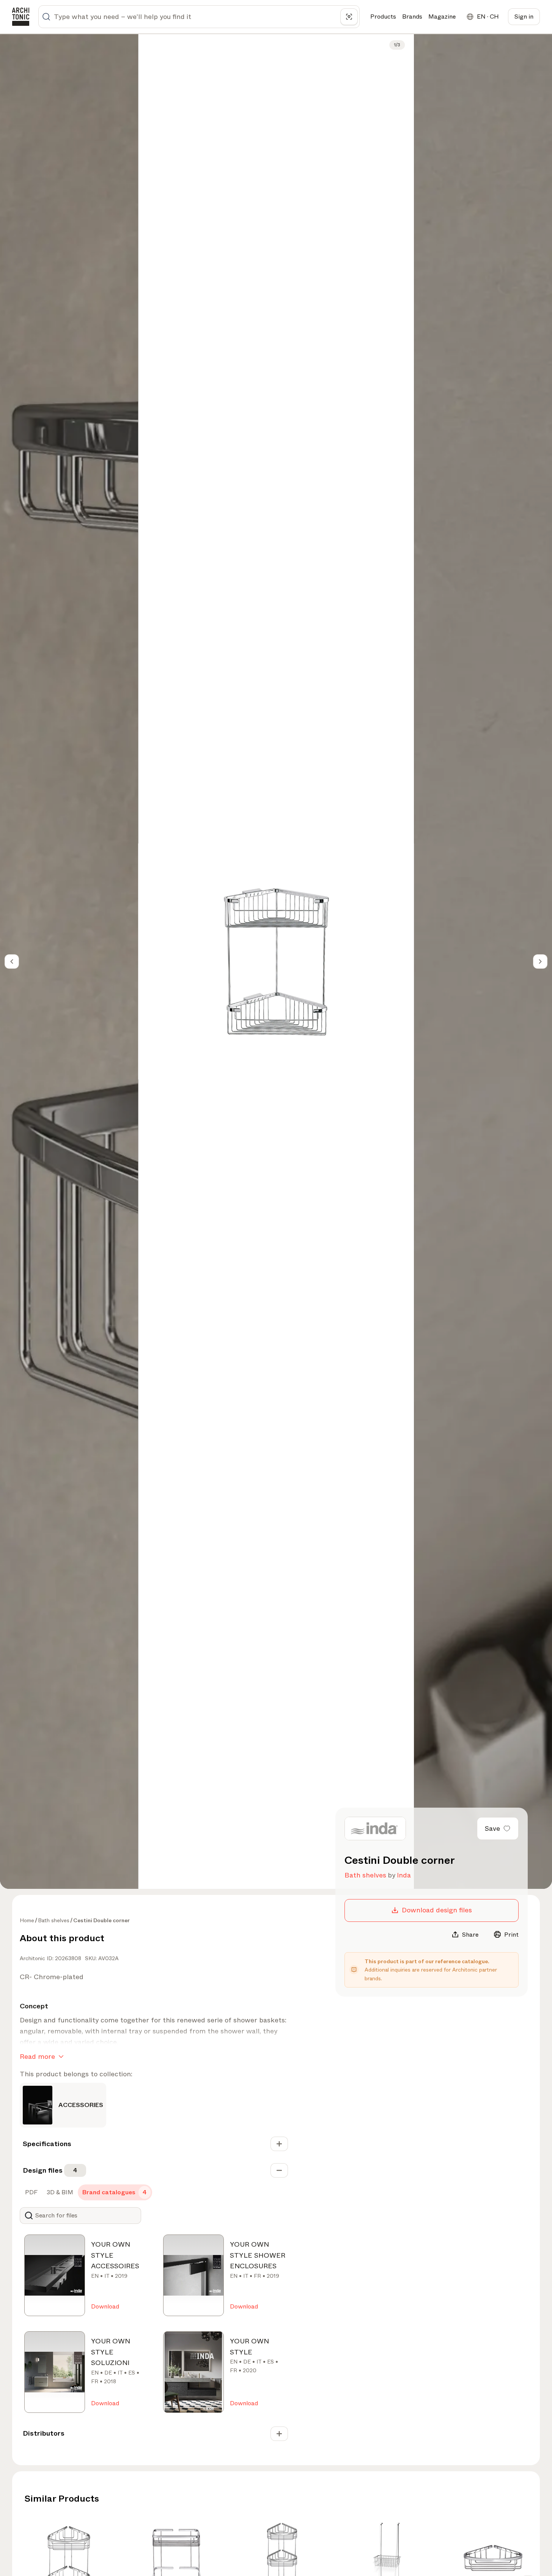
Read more (37, 2057)
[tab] (31, 2192)
